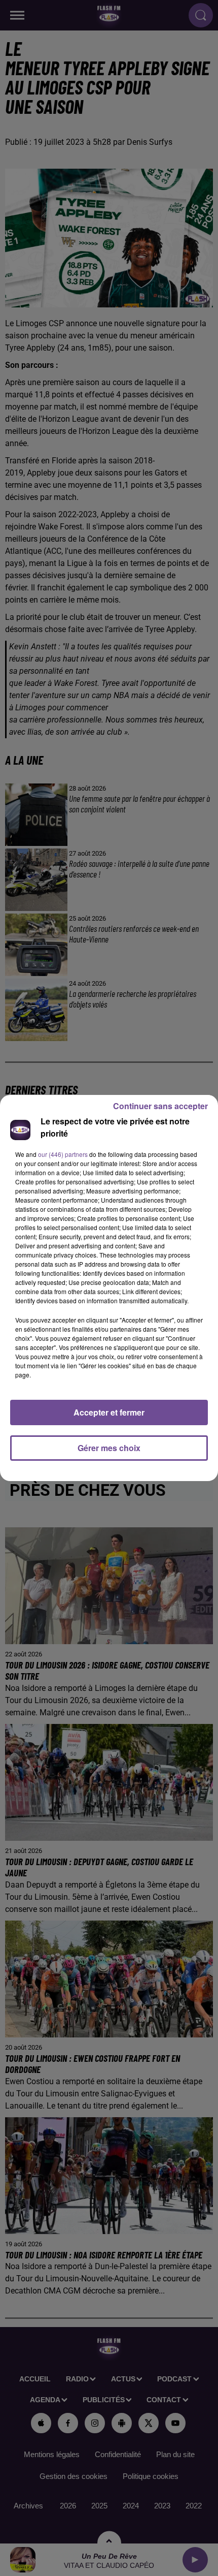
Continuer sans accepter (160, 1106)
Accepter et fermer (109, 1412)
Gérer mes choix (109, 1448)
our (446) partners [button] (63, 1154)
